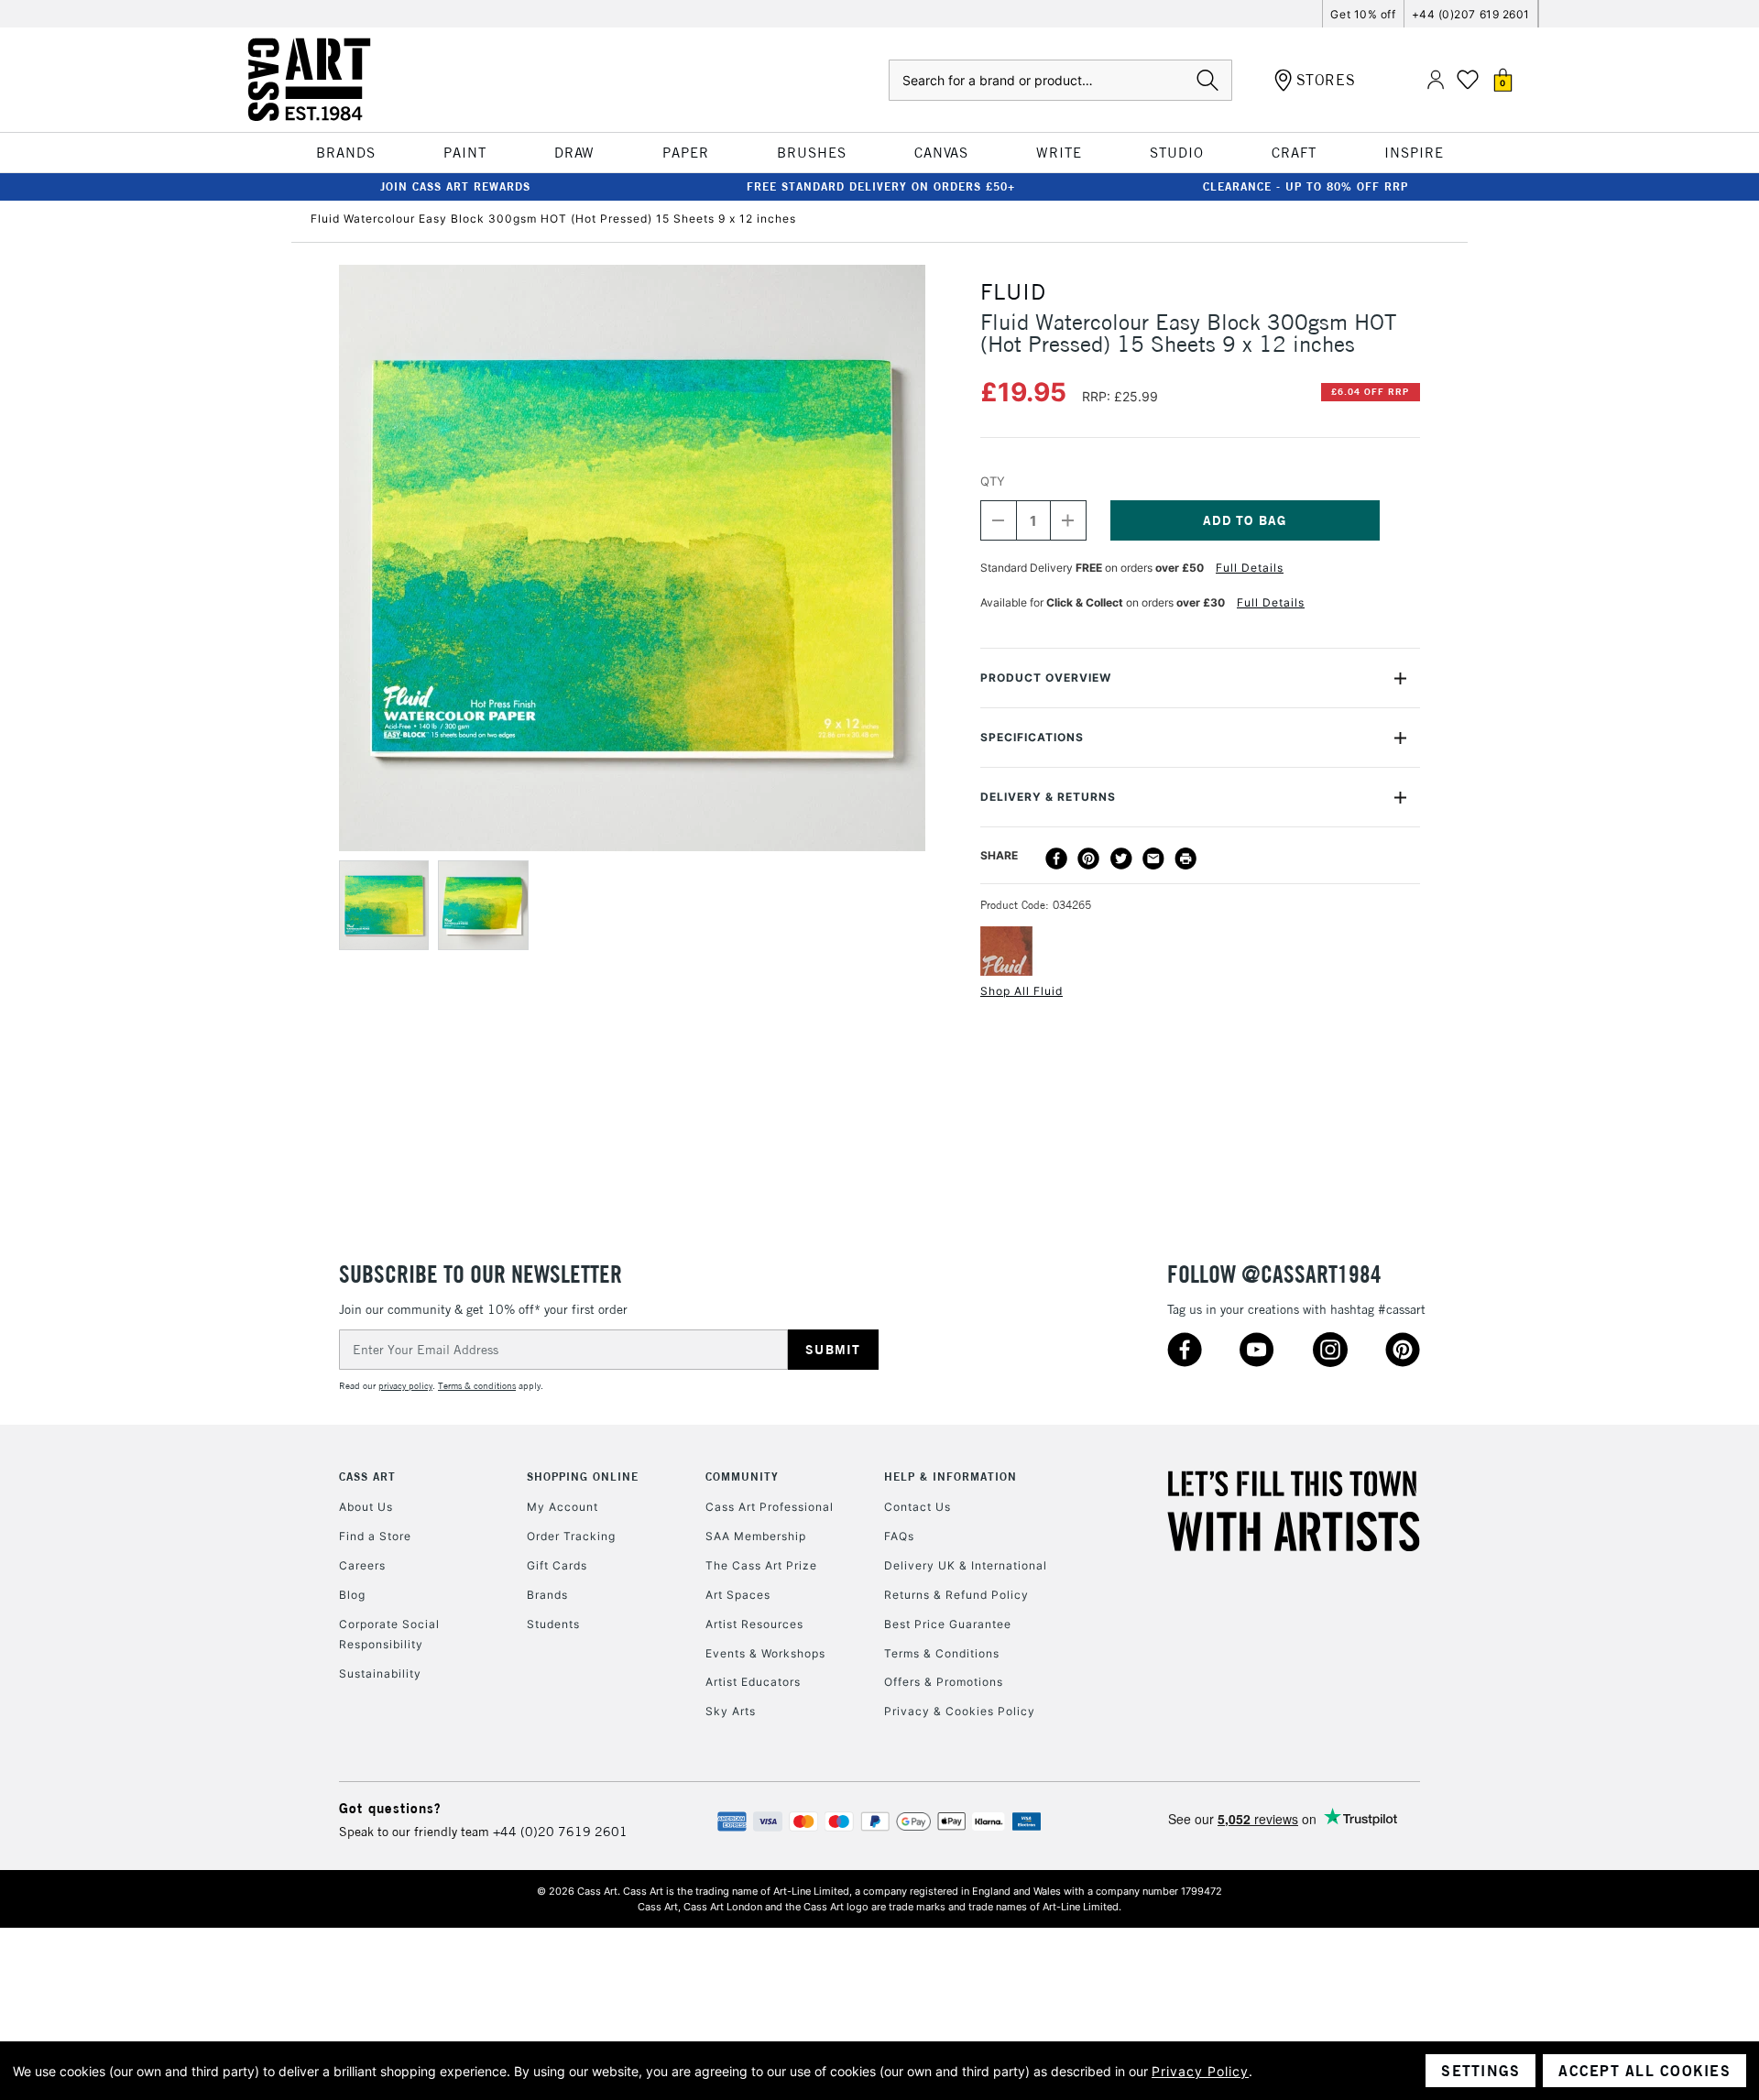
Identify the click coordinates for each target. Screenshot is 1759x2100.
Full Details (1250, 568)
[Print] (1185, 859)
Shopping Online (583, 1477)
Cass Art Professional (770, 1507)
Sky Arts (731, 1711)
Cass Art (367, 1477)
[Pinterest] (1088, 859)
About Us (366, 1507)
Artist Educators (753, 1682)
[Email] (1153, 859)
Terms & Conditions (942, 1653)
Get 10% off (1363, 14)
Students (553, 1624)
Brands (547, 1595)
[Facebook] (1056, 859)
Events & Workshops (765, 1653)
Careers (362, 1565)
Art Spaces (738, 1595)
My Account (563, 1507)
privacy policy (405, 1386)
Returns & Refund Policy (956, 1595)
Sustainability (380, 1673)
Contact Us (918, 1507)
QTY (993, 481)
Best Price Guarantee (948, 1624)
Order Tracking (571, 1536)
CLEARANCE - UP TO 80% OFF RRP (1306, 186)
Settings (1480, 2071)
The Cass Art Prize (761, 1565)
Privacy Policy (1200, 2071)
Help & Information (951, 1477)
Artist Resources (754, 1624)
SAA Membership (756, 1536)
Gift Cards (557, 1565)
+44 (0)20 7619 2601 (560, 1832)
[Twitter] (1121, 859)
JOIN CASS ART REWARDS (455, 186)
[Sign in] (1436, 80)
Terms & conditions (477, 1386)
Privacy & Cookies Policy (960, 1711)
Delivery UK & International (966, 1565)
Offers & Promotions (944, 1682)
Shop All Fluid (1022, 991)
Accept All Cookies (1644, 2071)
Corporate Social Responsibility (389, 1634)
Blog (352, 1595)
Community (742, 1477)
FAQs (899, 1536)
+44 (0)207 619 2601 (1471, 14)
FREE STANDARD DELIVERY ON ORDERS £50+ (881, 186)
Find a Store (375, 1536)
